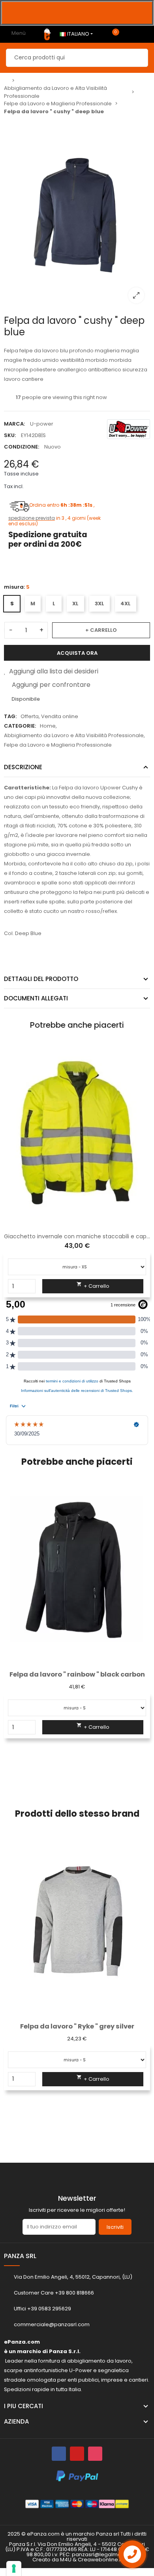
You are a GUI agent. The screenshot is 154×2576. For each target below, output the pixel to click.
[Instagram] (95, 2454)
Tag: (10, 716)
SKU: (10, 435)
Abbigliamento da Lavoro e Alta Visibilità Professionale (74, 735)
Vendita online (60, 716)
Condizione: (22, 447)
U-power (42, 424)
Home (48, 726)
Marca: (14, 424)
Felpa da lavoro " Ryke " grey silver (77, 2026)
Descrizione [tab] (23, 767)
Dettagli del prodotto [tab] (41, 979)
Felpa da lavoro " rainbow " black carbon (77, 1674)
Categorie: (20, 726)
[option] (77, 13)
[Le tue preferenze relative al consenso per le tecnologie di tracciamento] (14, 2568)
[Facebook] (59, 2454)
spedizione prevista (32, 518)
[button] (10, 1638)
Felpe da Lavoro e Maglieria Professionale (58, 745)
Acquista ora (77, 653)
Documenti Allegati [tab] (36, 998)
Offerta (30, 716)
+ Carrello (101, 630)
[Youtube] (77, 2454)
